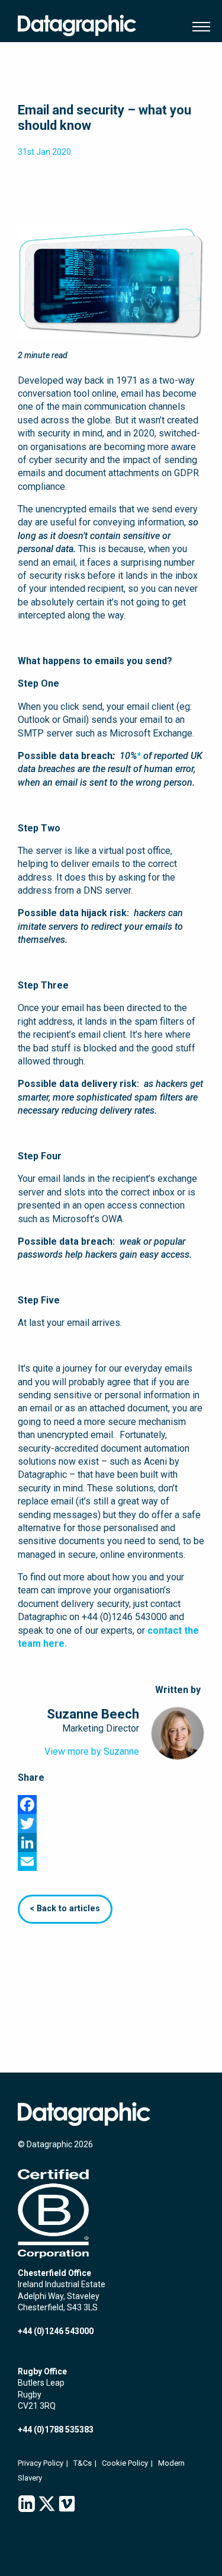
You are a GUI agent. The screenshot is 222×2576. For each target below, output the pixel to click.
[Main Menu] (198, 27)
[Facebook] (111, 1805)
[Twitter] (111, 1823)
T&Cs (83, 2463)
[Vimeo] (67, 2504)
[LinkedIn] (111, 1842)
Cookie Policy (125, 2463)
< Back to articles (65, 1909)
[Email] (111, 1861)
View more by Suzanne (92, 1751)
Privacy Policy (41, 2463)
